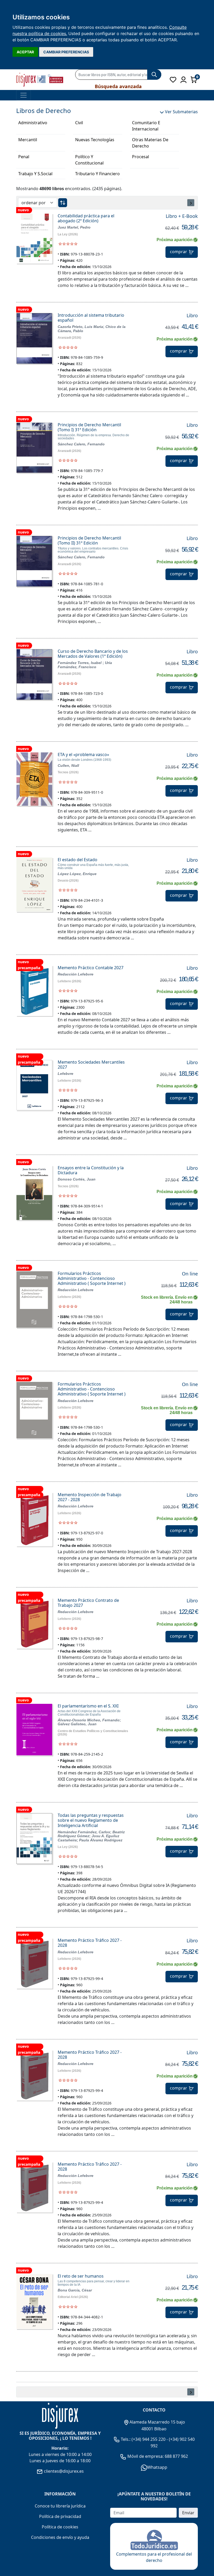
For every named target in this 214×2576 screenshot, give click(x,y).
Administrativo (33, 123)
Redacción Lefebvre (76, 974)
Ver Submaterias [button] (181, 112)
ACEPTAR (25, 52)
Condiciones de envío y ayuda (60, 2537)
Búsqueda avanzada (118, 86)
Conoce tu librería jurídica (60, 2506)
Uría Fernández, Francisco (85, 665)
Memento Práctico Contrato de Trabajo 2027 (88, 1603)
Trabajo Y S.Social (35, 174)
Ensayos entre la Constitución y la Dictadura (91, 1170)
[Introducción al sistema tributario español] (34, 338)
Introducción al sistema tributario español (91, 318)
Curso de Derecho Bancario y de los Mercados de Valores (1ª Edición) (93, 654)
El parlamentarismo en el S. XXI (88, 1706)
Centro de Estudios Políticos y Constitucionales (93, 1731)
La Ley (63, 234)
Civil (79, 123)
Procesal (141, 157)
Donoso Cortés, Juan (77, 1179)
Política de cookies (60, 2527)
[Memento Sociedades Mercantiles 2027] (34, 1085)
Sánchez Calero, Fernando (81, 444)
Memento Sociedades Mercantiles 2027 (91, 1065)
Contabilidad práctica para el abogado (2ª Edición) (86, 218)
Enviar (188, 2513)
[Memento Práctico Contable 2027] (34, 991)
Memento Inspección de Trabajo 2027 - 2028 (90, 1497)
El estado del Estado (78, 860)
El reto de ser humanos (81, 2276)
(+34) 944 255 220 (148, 2439)
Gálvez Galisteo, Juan (77, 1724)
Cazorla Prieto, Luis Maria (80, 327)
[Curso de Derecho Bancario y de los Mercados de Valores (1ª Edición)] (34, 674)
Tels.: (126, 2439)
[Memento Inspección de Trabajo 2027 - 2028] (34, 1519)
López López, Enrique (77, 874)
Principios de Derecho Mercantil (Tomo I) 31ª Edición (89, 427)
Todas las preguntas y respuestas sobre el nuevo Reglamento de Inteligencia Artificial (91, 1820)
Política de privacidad (60, 2516)
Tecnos (63, 772)
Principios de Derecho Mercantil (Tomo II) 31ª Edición (89, 540)
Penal (24, 157)
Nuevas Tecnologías (95, 140)
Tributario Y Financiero (97, 174)
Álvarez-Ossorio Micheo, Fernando (89, 1720)
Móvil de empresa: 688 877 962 (157, 2456)
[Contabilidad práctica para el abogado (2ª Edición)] (34, 239)
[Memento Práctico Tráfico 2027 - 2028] (34, 1963)
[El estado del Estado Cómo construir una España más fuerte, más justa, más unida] (34, 885)
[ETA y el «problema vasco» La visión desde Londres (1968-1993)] (34, 779)
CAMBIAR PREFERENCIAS (66, 52)
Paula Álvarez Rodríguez (101, 1840)
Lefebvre (64, 981)
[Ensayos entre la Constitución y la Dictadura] (34, 1193)
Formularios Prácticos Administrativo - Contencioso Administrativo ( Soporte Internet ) (92, 1278)
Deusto (63, 881)
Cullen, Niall (68, 765)
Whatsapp (157, 2467)
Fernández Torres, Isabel (80, 663)
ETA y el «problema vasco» (83, 754)
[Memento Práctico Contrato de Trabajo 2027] (34, 1623)
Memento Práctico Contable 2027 (91, 968)
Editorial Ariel (68, 2297)
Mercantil (28, 140)
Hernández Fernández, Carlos (84, 1832)
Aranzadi (64, 338)
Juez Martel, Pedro (74, 227)
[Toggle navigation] (23, 95)
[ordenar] (63, 203)
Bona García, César (75, 2290)
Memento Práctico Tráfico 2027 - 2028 (90, 1943)
